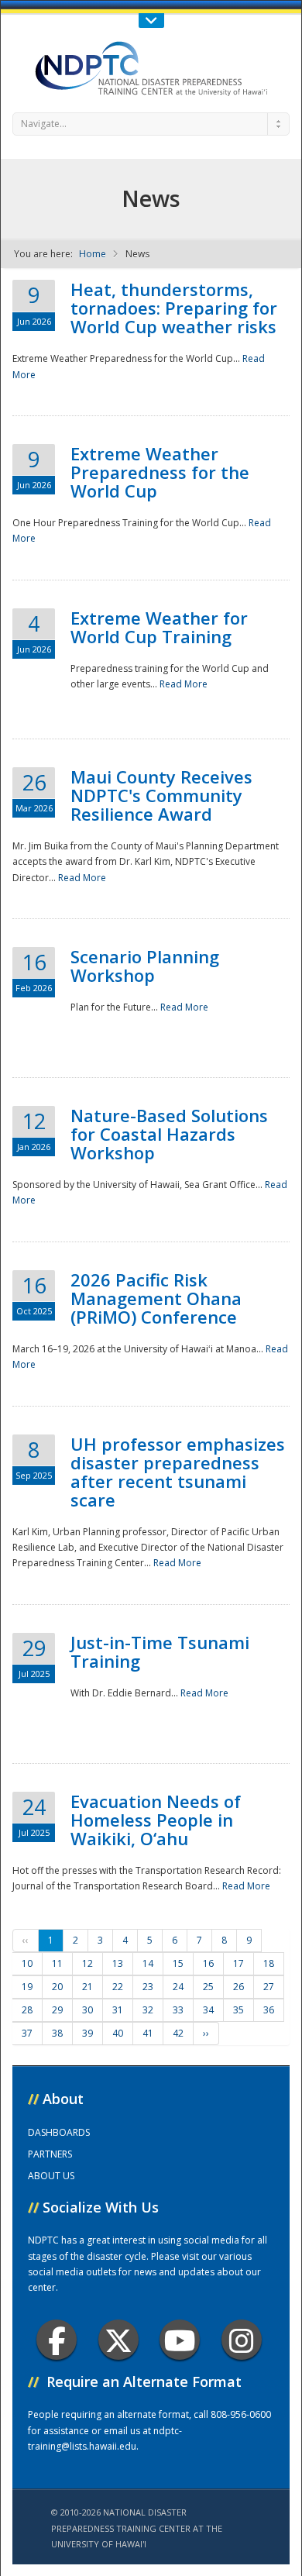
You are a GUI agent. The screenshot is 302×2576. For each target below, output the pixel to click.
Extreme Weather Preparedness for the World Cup (160, 472)
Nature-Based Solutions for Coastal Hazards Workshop (169, 1134)
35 (239, 2010)
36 (269, 2010)
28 (27, 2010)
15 (178, 1963)
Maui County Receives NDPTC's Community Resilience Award (161, 795)
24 (178, 1987)
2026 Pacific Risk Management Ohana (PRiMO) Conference (156, 1298)
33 (178, 2010)
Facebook (57, 2340)
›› (206, 2033)
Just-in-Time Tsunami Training (160, 1651)
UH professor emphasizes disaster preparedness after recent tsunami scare (178, 1472)
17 (239, 1963)
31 (118, 2010)
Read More (184, 684)
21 (88, 1987)
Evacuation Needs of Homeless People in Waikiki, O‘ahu (156, 1820)
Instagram (242, 2340)
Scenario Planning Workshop (145, 966)
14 (148, 1963)
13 (118, 1963)
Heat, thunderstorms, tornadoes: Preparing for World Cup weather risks (174, 308)
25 (208, 1987)
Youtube (180, 2340)
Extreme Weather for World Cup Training (159, 627)
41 (148, 2033)
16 (208, 1963)
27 (269, 1987)
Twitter (118, 2340)
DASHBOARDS (59, 2132)
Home (93, 254)
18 (269, 1963)
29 (57, 2010)
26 (239, 1987)
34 (208, 2010)
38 (57, 2033)
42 (178, 2033)
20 (57, 1987)
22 (118, 1987)
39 (88, 2033)
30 (88, 2010)
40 (118, 2033)
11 (57, 1963)
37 (27, 2033)
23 (148, 1987)
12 (88, 1963)
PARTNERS (50, 2154)
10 (27, 1963)
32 (148, 2010)
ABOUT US (51, 2176)
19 (27, 1987)
